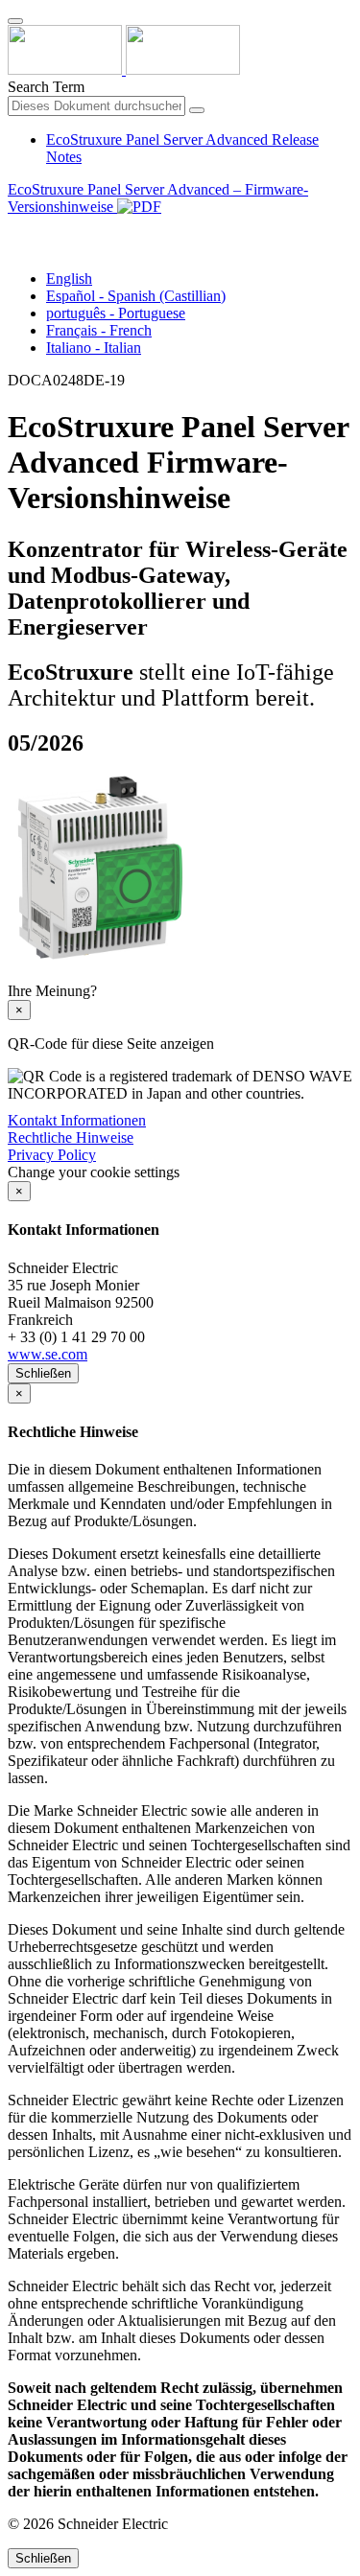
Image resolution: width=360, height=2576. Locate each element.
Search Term (46, 87)
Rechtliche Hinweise (71, 1137)
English (69, 278)
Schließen (43, 1373)
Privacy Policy (52, 1155)
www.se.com (48, 1354)
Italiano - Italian (94, 348)
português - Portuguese (116, 313)
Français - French (99, 330)
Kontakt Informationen (77, 1120)
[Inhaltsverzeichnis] (15, 229)
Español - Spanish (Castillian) (136, 296)
